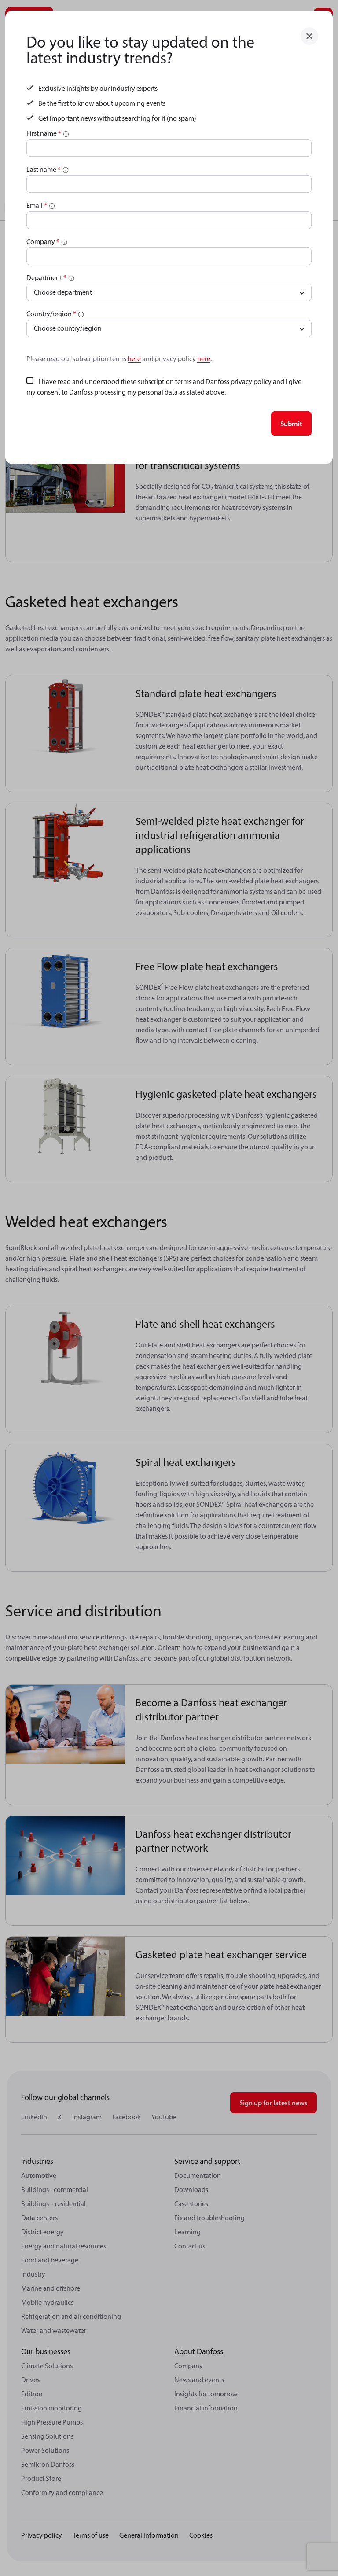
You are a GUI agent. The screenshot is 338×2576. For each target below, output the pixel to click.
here (134, 358)
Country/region (51, 314)
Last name (44, 169)
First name (44, 133)
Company (43, 241)
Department (46, 277)
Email (37, 205)
